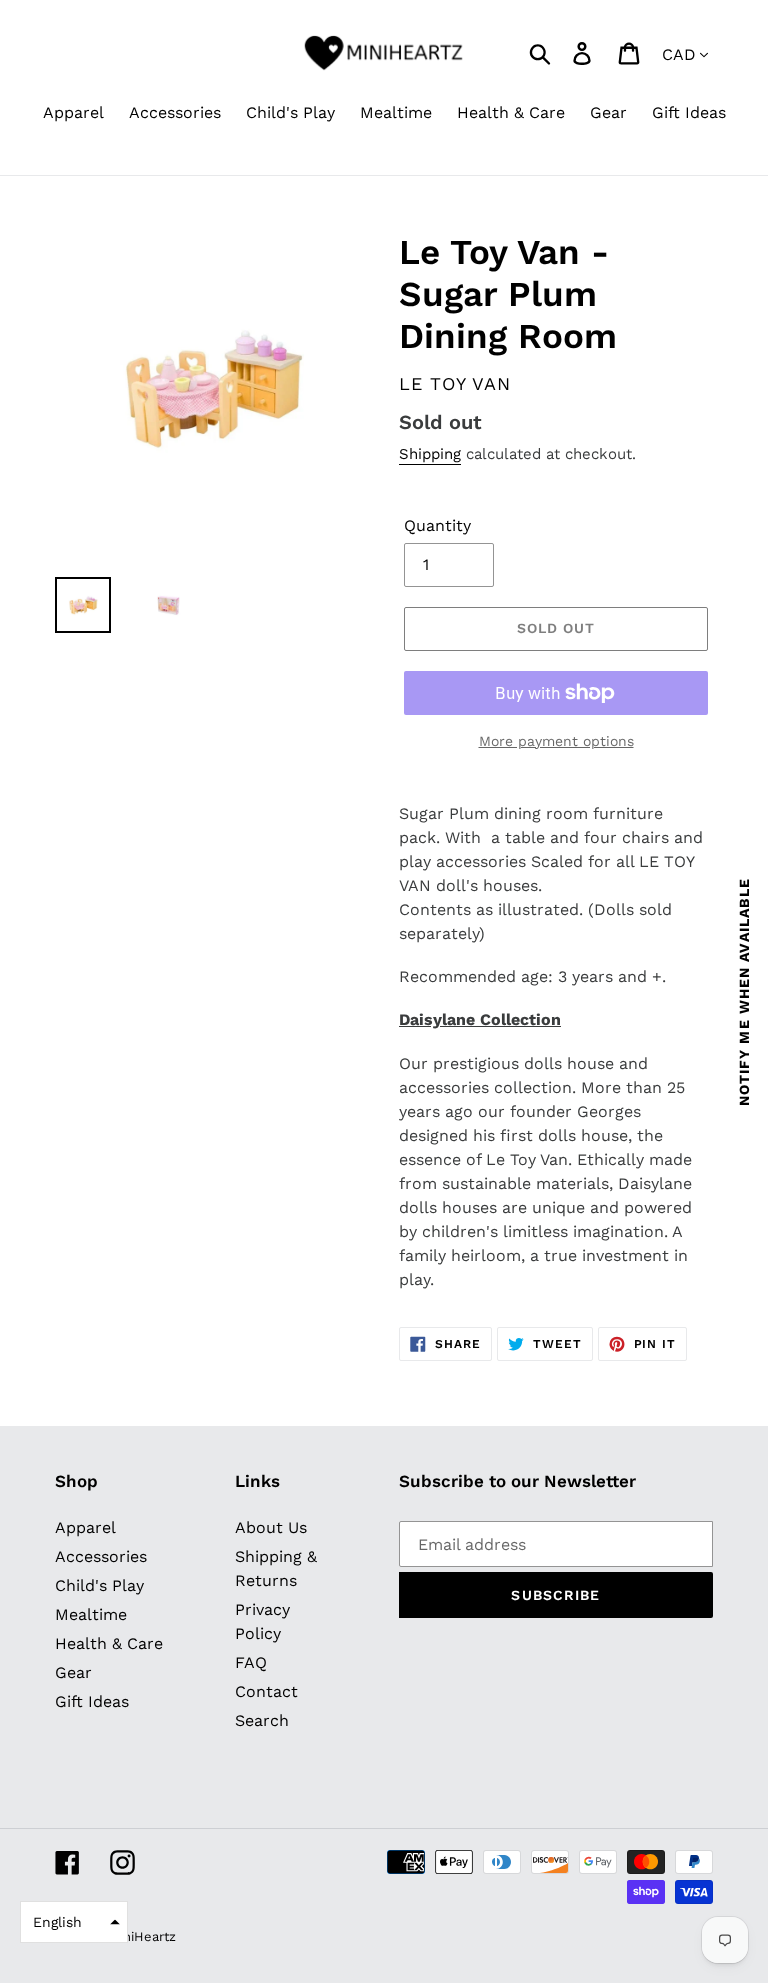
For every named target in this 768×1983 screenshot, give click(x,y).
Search (262, 1720)
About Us (271, 1527)
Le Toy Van (455, 383)
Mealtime (91, 1614)
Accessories (101, 1556)
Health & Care (109, 1643)
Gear (73, 1672)
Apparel (85, 1527)
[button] (74, 1922)
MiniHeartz (142, 1936)
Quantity (437, 525)
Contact (266, 1691)
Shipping (430, 454)
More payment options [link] (556, 741)
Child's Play (99, 1585)
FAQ (251, 1662)
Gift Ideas (92, 1701)
